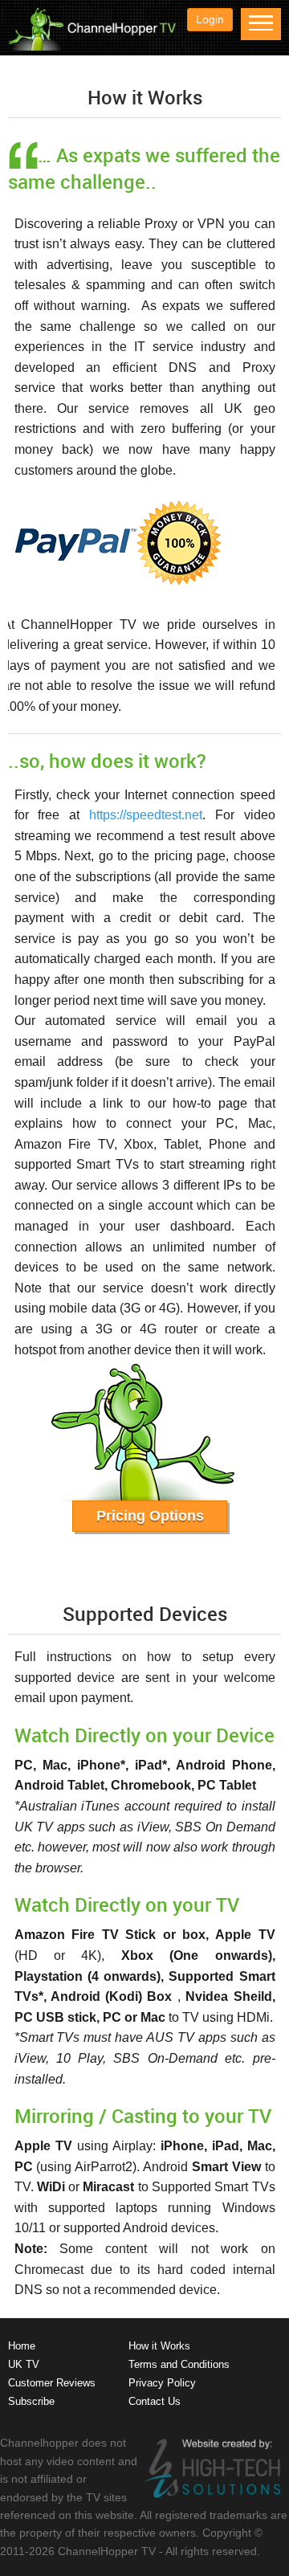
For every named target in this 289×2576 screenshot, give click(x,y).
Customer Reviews (52, 2383)
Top (271, 2554)
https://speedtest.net (146, 815)
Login (210, 19)
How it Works (159, 2346)
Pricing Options (150, 1516)
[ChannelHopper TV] (92, 47)
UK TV (24, 2364)
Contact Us (155, 2401)
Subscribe (31, 2401)
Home (22, 2346)
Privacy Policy (162, 2383)
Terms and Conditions (179, 2364)
